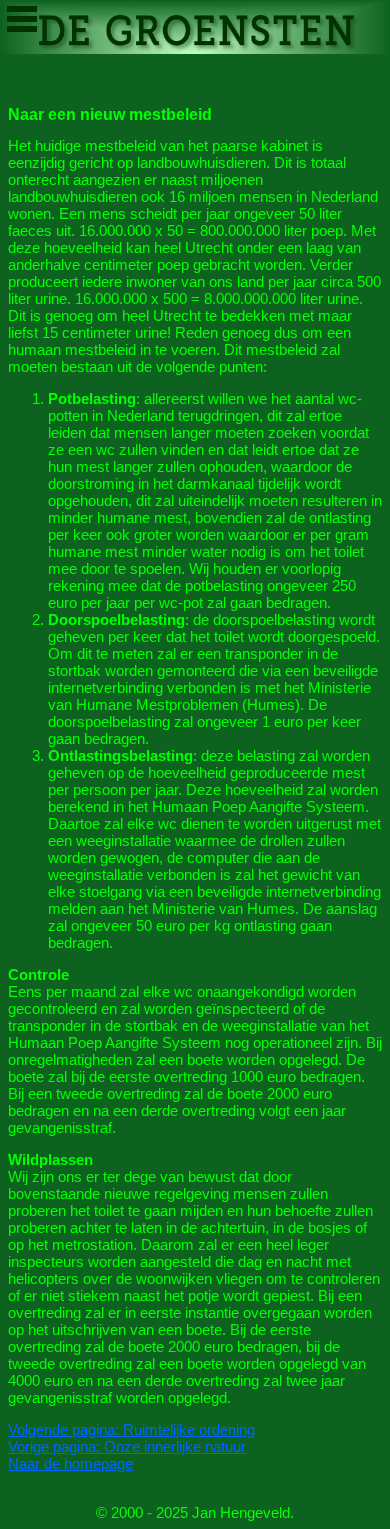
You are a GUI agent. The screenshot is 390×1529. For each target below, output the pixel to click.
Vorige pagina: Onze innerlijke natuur (127, 1446)
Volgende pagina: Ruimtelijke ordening (131, 1429)
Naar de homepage (70, 1463)
